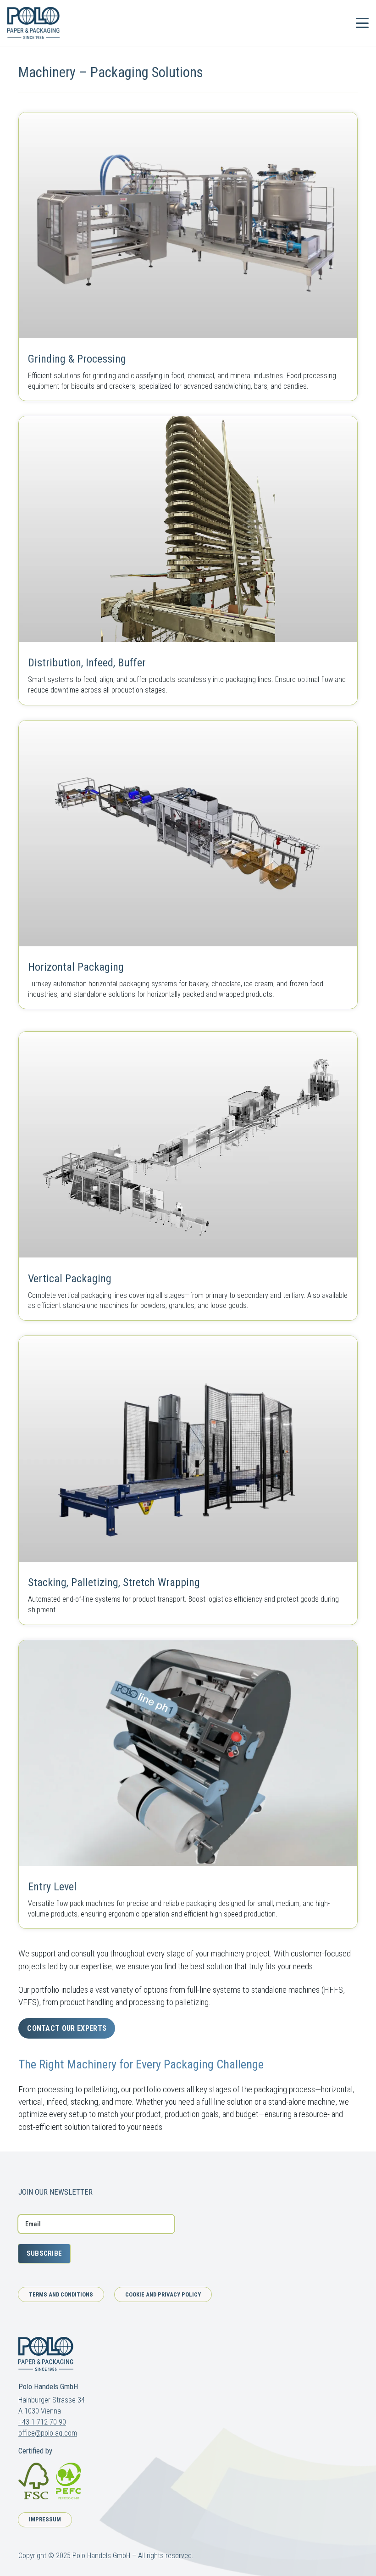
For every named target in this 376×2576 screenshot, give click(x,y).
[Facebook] (22, 2171)
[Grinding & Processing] (188, 257)
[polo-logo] (33, 23)
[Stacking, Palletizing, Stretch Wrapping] (188, 1480)
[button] (337, 23)
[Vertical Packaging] (188, 1176)
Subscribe (44, 2253)
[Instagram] (39, 2171)
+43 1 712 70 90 (42, 2422)
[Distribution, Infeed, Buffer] (188, 561)
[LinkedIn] (55, 2171)
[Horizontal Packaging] (188, 865)
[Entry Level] (188, 1785)
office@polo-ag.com (48, 2433)
